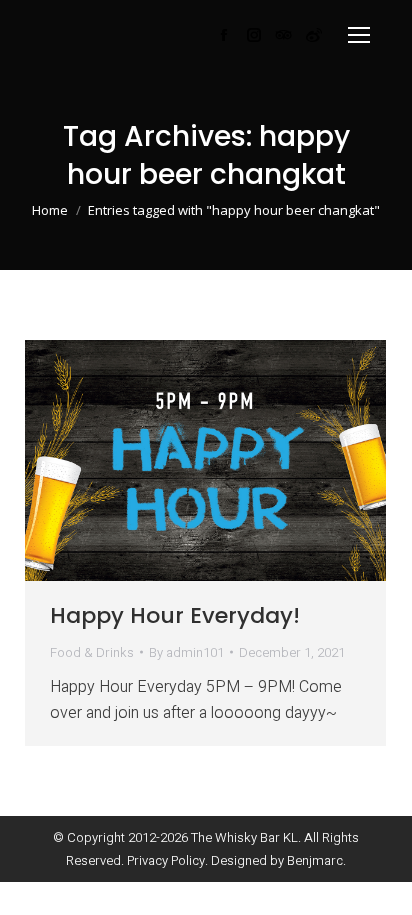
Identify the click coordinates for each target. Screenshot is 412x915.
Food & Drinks (92, 652)
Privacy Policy (166, 860)
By (186, 652)
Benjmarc (315, 860)
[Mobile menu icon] (359, 35)
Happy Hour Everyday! (175, 616)
